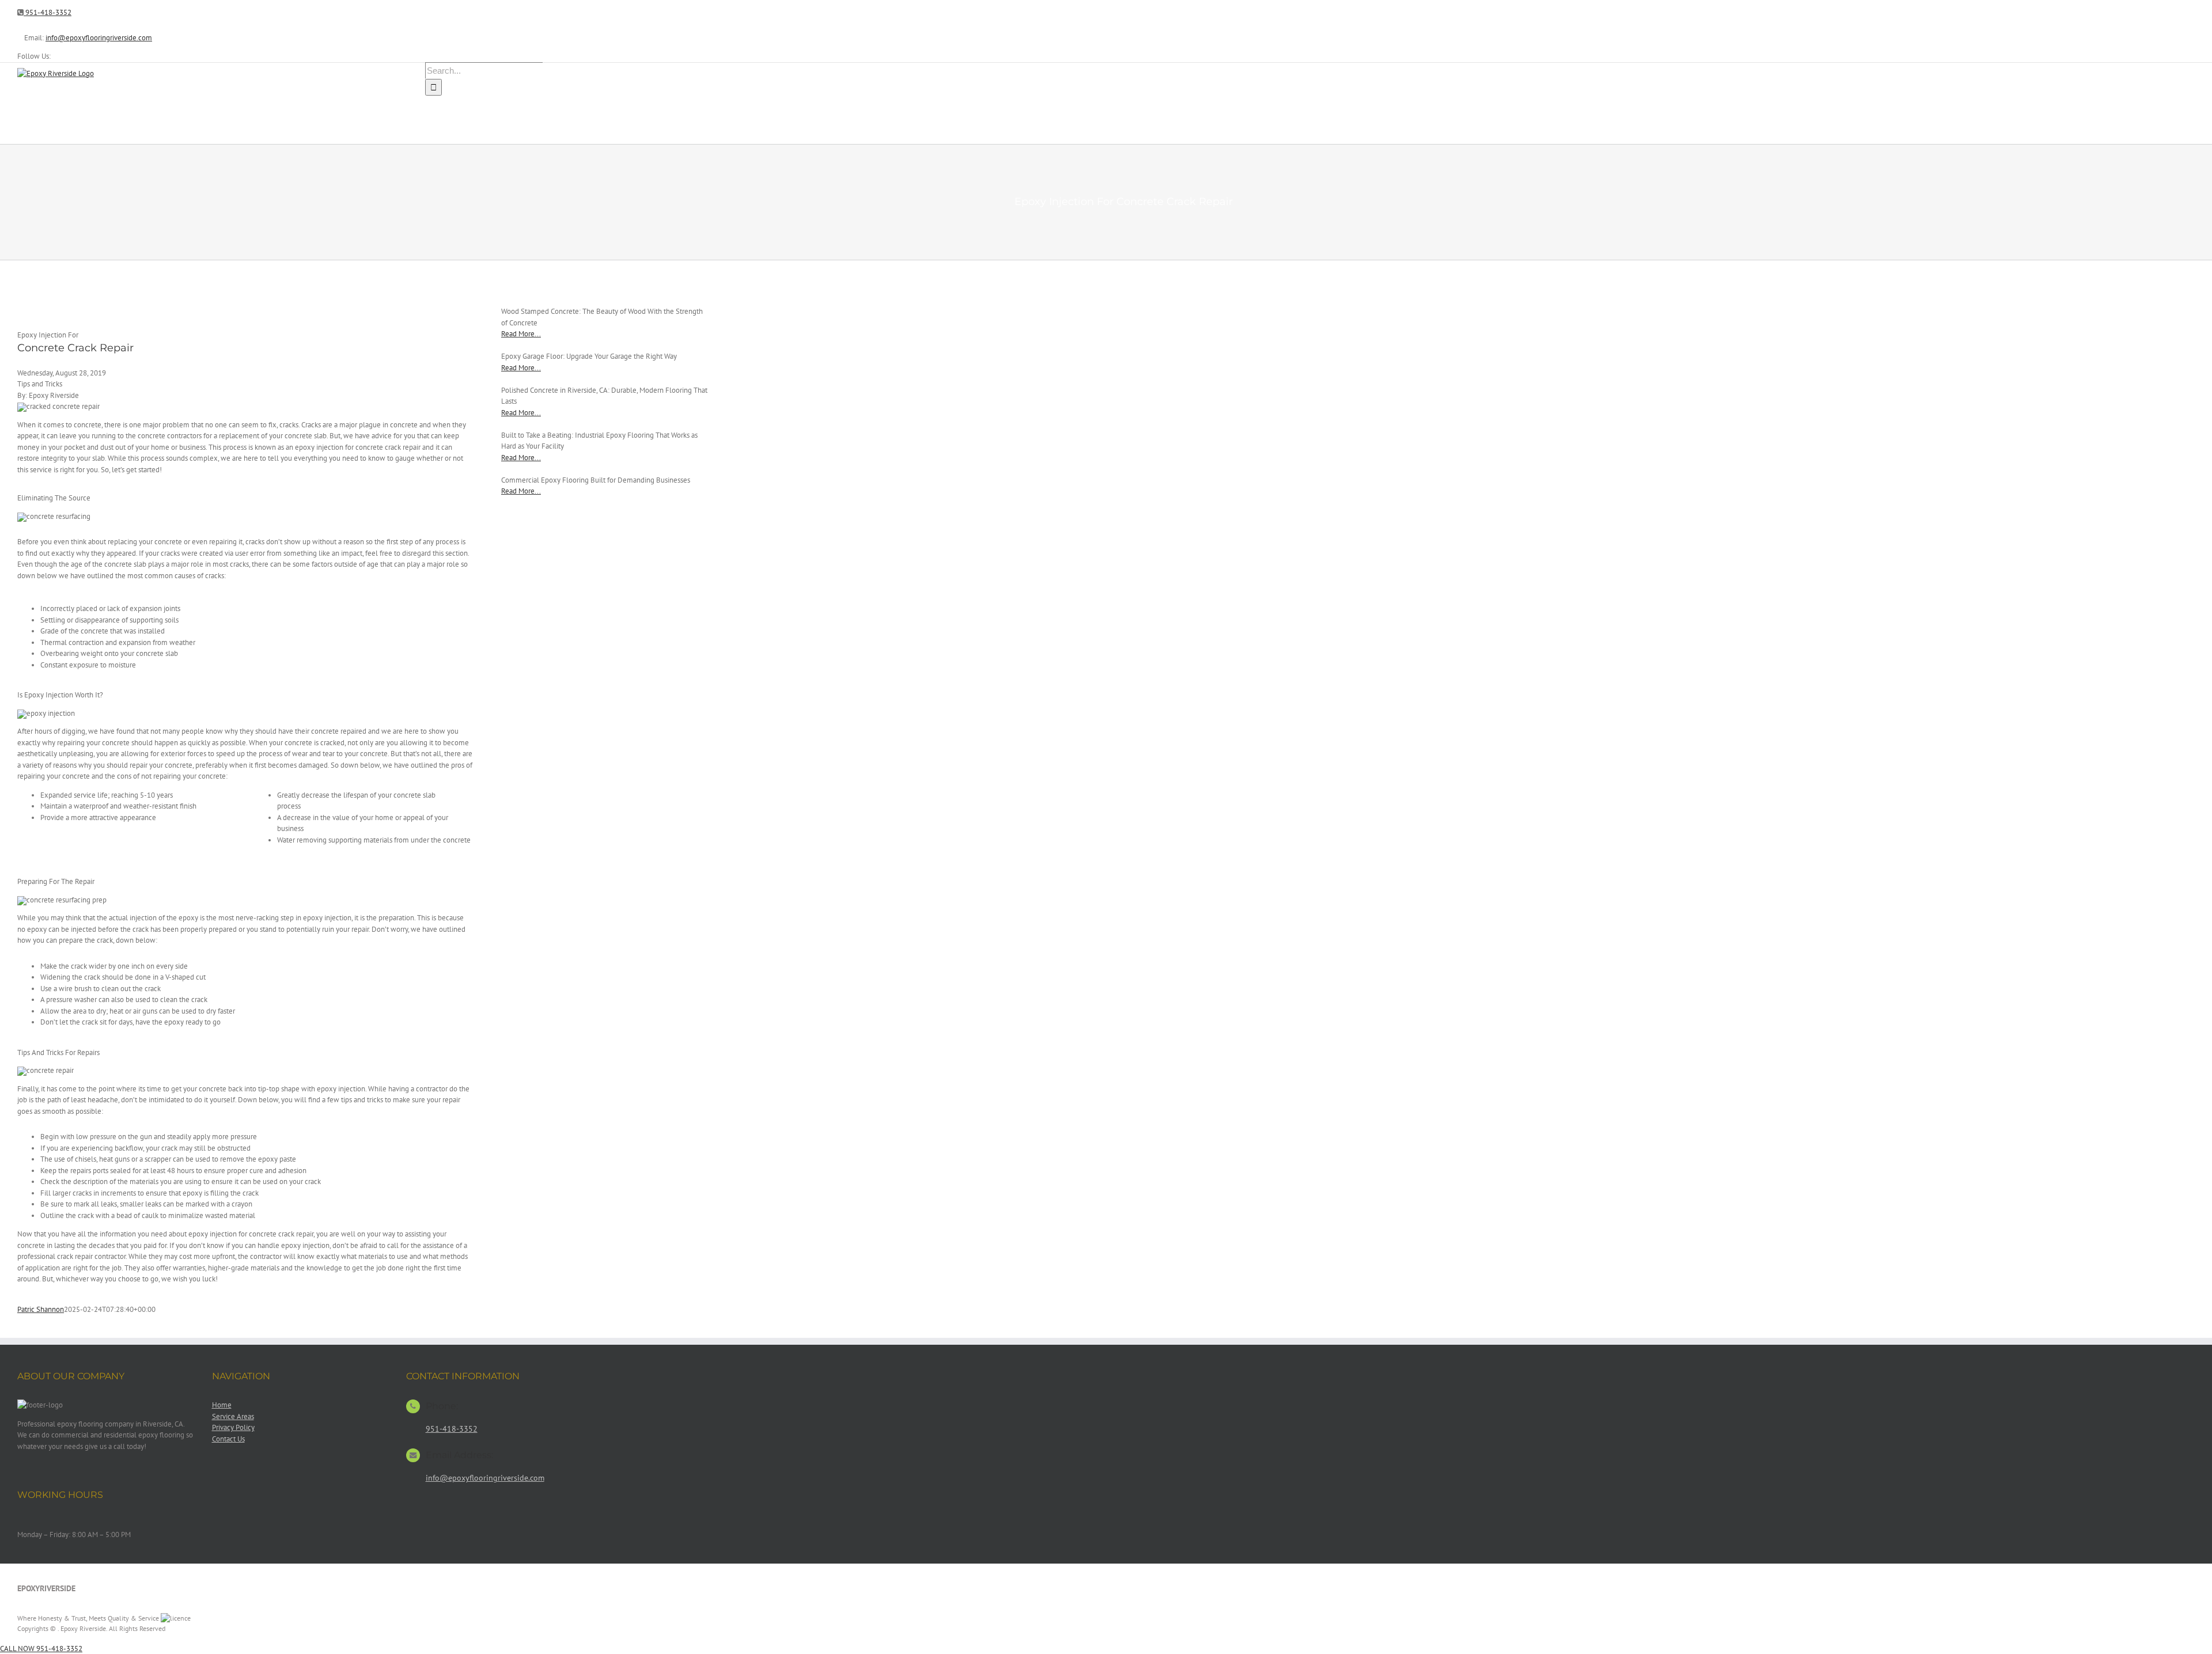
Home (222, 1405)
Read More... (521, 334)
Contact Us (228, 1439)
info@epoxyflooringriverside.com (99, 38)
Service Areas (233, 1416)
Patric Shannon (41, 1309)
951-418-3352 (48, 12)
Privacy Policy (233, 1427)
